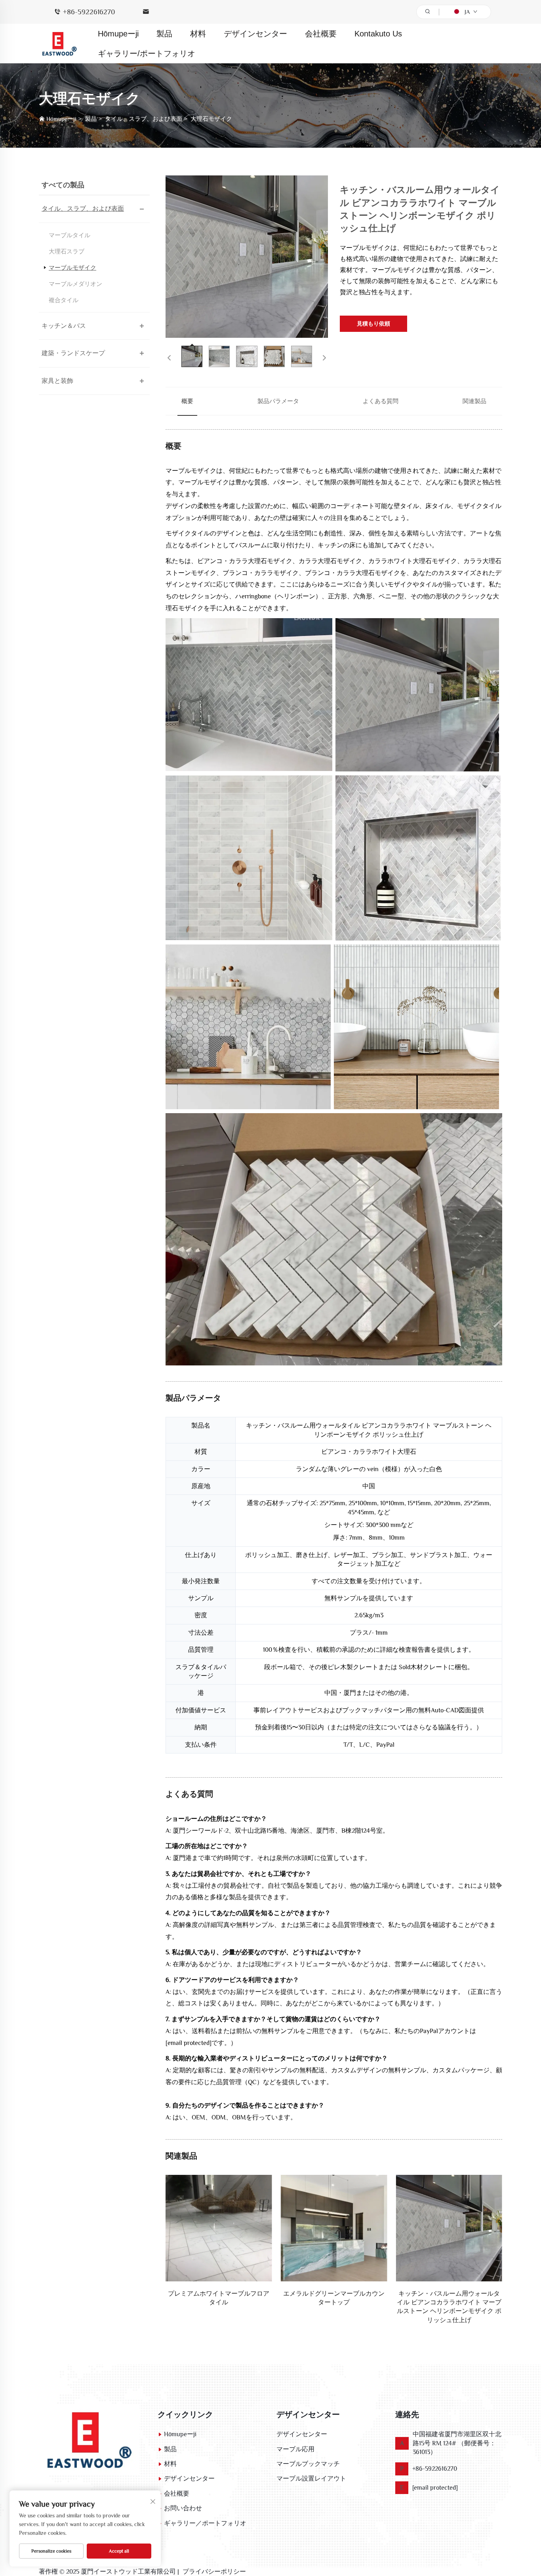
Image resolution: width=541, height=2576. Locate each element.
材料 (198, 34)
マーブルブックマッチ (308, 2464)
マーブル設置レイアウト (311, 2479)
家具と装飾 (57, 381)
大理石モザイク (211, 119)
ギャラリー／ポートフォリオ (205, 2523)
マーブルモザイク (72, 268)
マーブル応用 (295, 2449)
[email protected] (189, 2043)
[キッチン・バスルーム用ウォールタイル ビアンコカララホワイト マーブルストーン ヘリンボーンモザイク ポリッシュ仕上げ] (247, 257)
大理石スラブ (67, 251)
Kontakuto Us (378, 34)
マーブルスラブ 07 (449, 2294)
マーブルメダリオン (75, 284)
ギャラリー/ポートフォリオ (147, 53)
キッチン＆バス (64, 326)
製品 (164, 34)
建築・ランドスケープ (73, 353)
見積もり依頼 (373, 324)
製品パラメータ (278, 401)
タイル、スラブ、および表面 (144, 119)
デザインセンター (255, 34)
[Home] (89, 2439)
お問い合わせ (183, 2508)
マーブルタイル (70, 235)
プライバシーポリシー (214, 2572)
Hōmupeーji (118, 34)
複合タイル (64, 300)
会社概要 (321, 34)
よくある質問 (381, 401)
